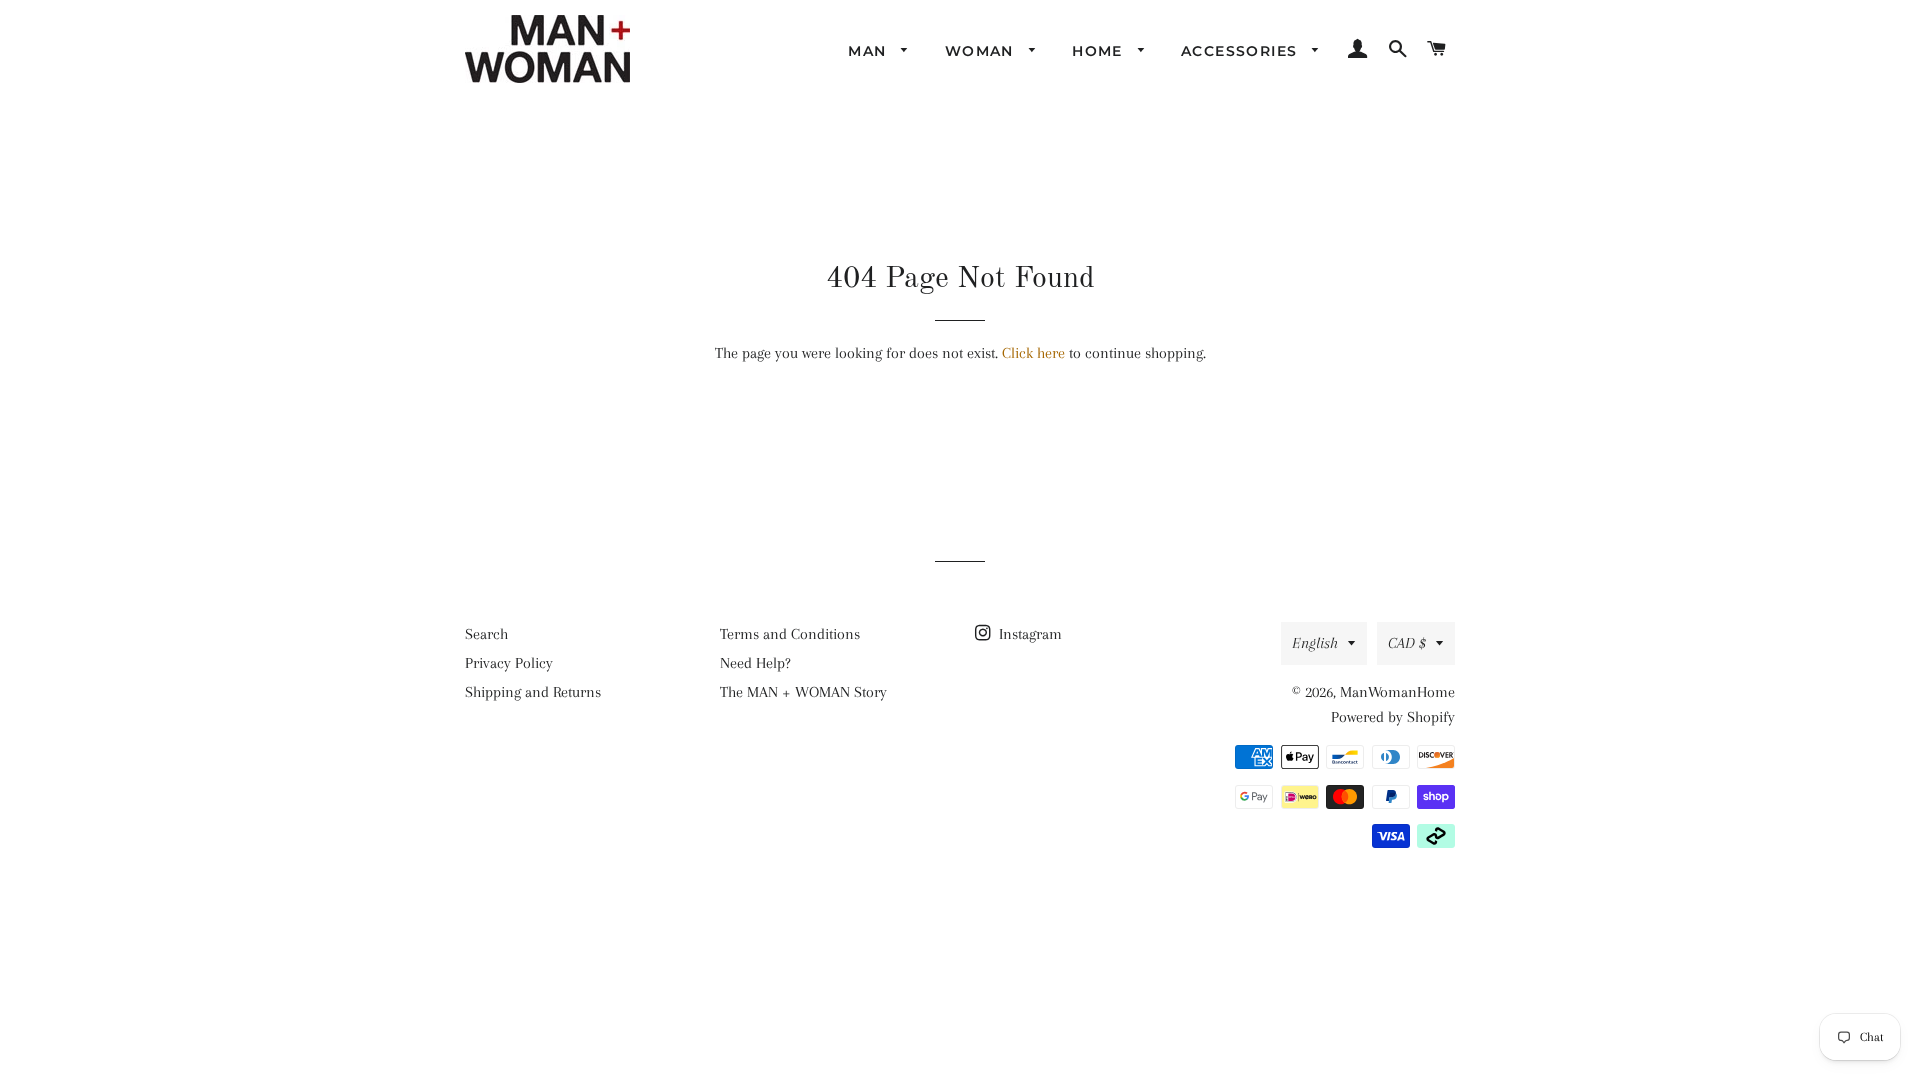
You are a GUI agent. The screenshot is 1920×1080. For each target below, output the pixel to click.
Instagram (1028, 634)
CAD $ (1407, 643)
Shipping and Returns (533, 692)
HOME (1100, 51)
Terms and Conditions (790, 634)
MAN (870, 51)
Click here (1033, 353)
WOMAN (982, 51)
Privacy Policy (509, 663)
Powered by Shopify (1393, 717)
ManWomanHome (1397, 692)
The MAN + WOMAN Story (803, 692)
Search (486, 634)
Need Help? (755, 663)
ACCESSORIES (1242, 51)
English (1315, 643)
